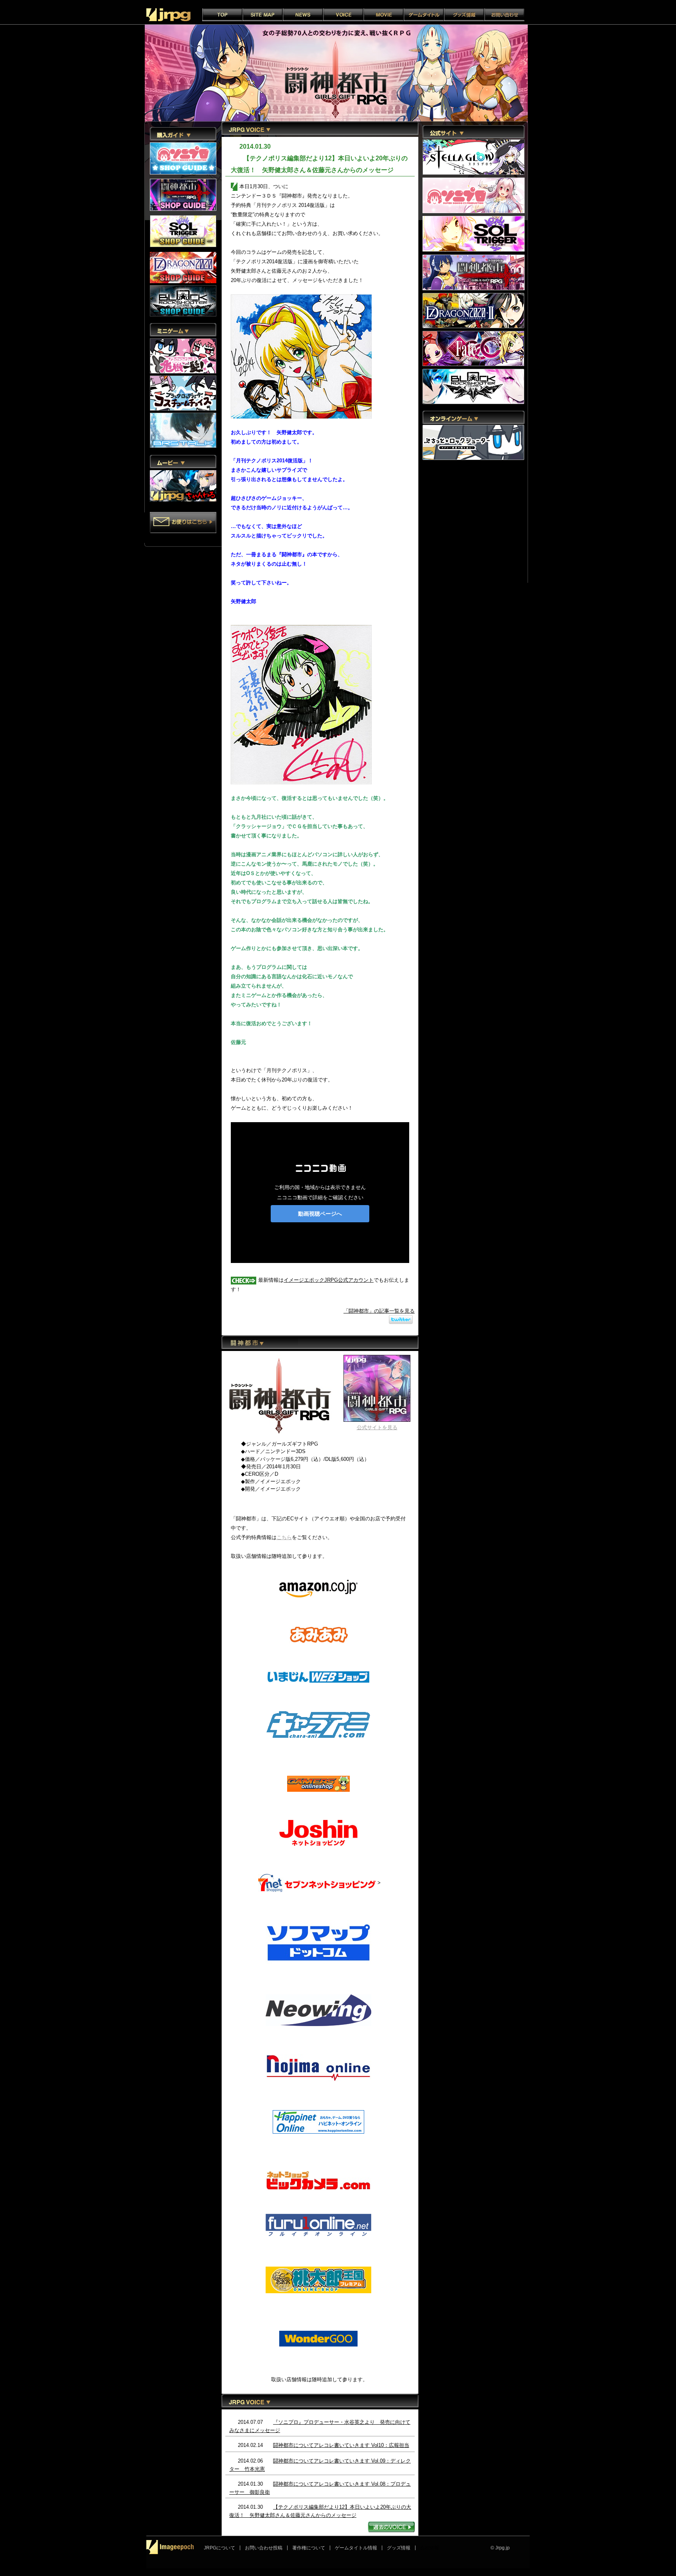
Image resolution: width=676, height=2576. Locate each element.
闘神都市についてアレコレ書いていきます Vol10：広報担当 (341, 2445)
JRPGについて (219, 2548)
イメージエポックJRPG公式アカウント (329, 1280)
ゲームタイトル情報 (356, 2548)
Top (222, 15)
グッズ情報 (399, 2548)
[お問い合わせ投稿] (186, 524)
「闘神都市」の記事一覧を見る (379, 1311)
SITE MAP (263, 15)
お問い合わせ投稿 (264, 2548)
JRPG (168, 15)
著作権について (309, 2548)
